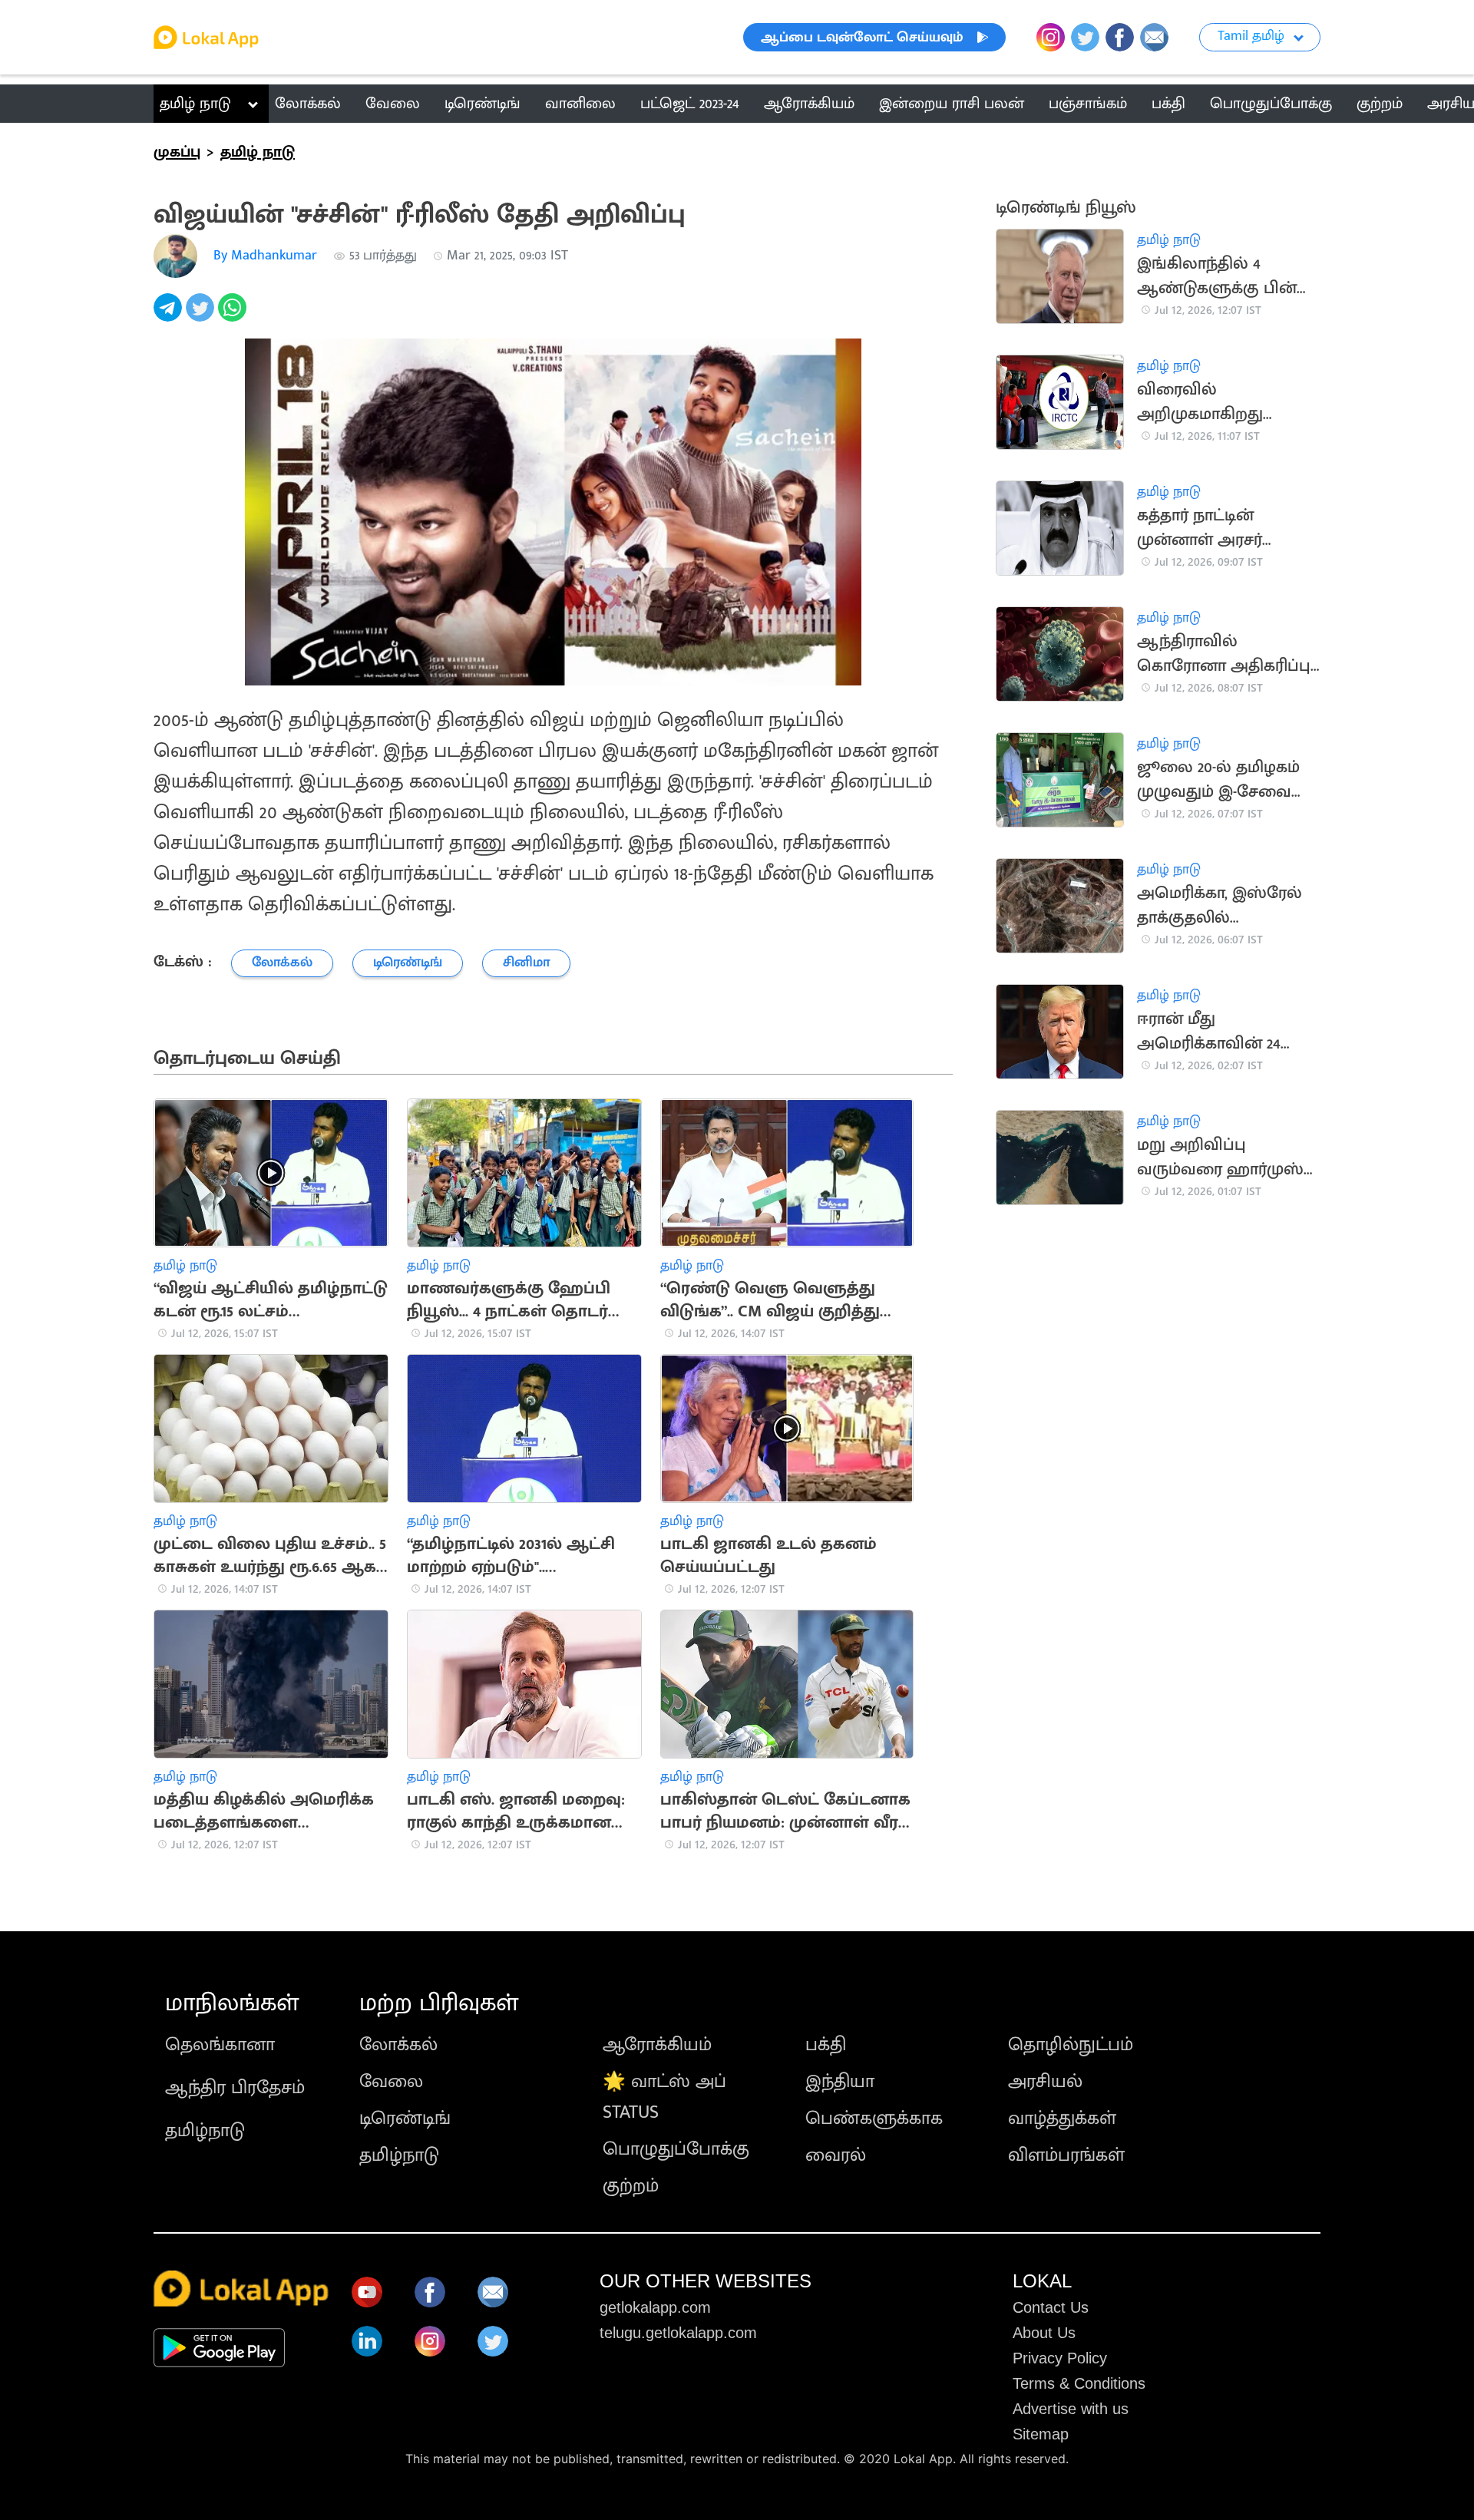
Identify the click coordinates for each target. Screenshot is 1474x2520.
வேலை (391, 2082)
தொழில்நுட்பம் (1071, 2045)
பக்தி (826, 2045)
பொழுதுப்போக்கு (676, 2149)
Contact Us (1051, 2307)
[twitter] (202, 316)
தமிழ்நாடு (205, 2131)
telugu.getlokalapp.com (678, 2333)
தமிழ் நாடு (195, 104)
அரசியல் (1045, 2082)
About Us (1044, 2333)
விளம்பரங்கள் (1066, 2155)
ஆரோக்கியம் (657, 2045)
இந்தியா (840, 2082)
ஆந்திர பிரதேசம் (235, 2088)
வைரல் (836, 2155)
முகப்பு (177, 152)
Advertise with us (1071, 2409)
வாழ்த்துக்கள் (1062, 2119)
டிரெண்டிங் (405, 2119)
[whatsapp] (234, 316)
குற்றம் (631, 2186)
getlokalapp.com (655, 2307)
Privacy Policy (1060, 2358)
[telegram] (170, 316)
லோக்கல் (398, 2045)
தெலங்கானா (220, 2045)
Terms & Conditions (1079, 2383)
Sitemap (1041, 2434)
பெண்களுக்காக (874, 2119)
